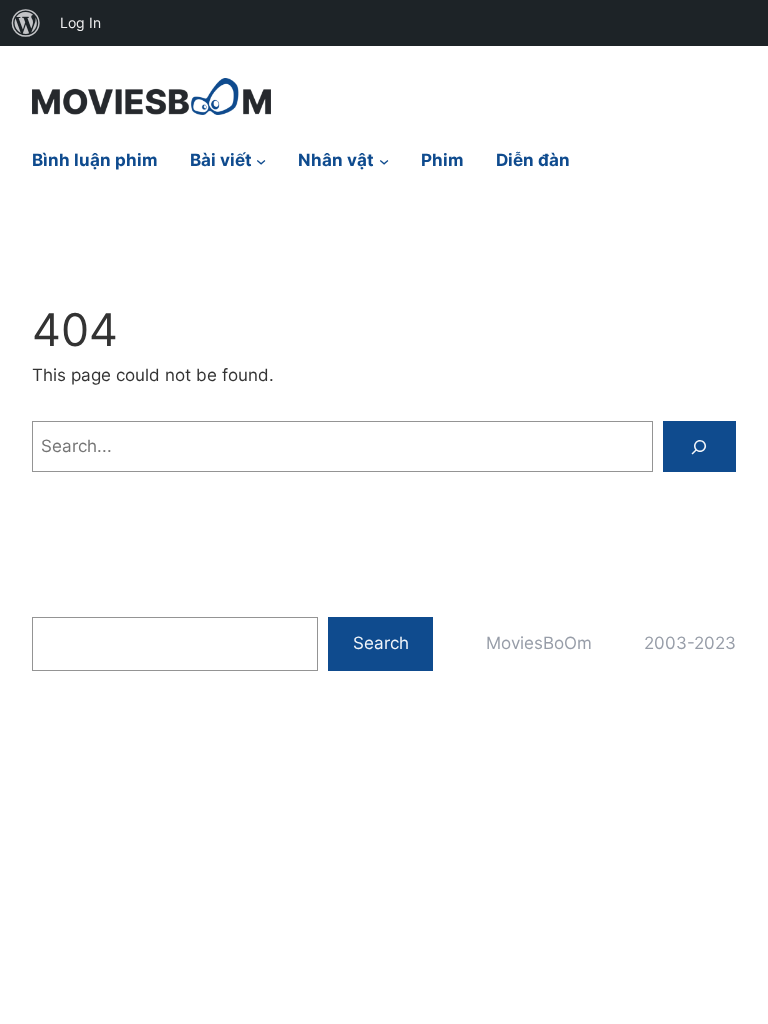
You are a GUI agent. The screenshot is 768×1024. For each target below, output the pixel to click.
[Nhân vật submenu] (384, 161)
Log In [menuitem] (80, 22)
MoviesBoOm (539, 643)
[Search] (699, 446)
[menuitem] (26, 23)
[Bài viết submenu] (261, 161)
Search (381, 643)
